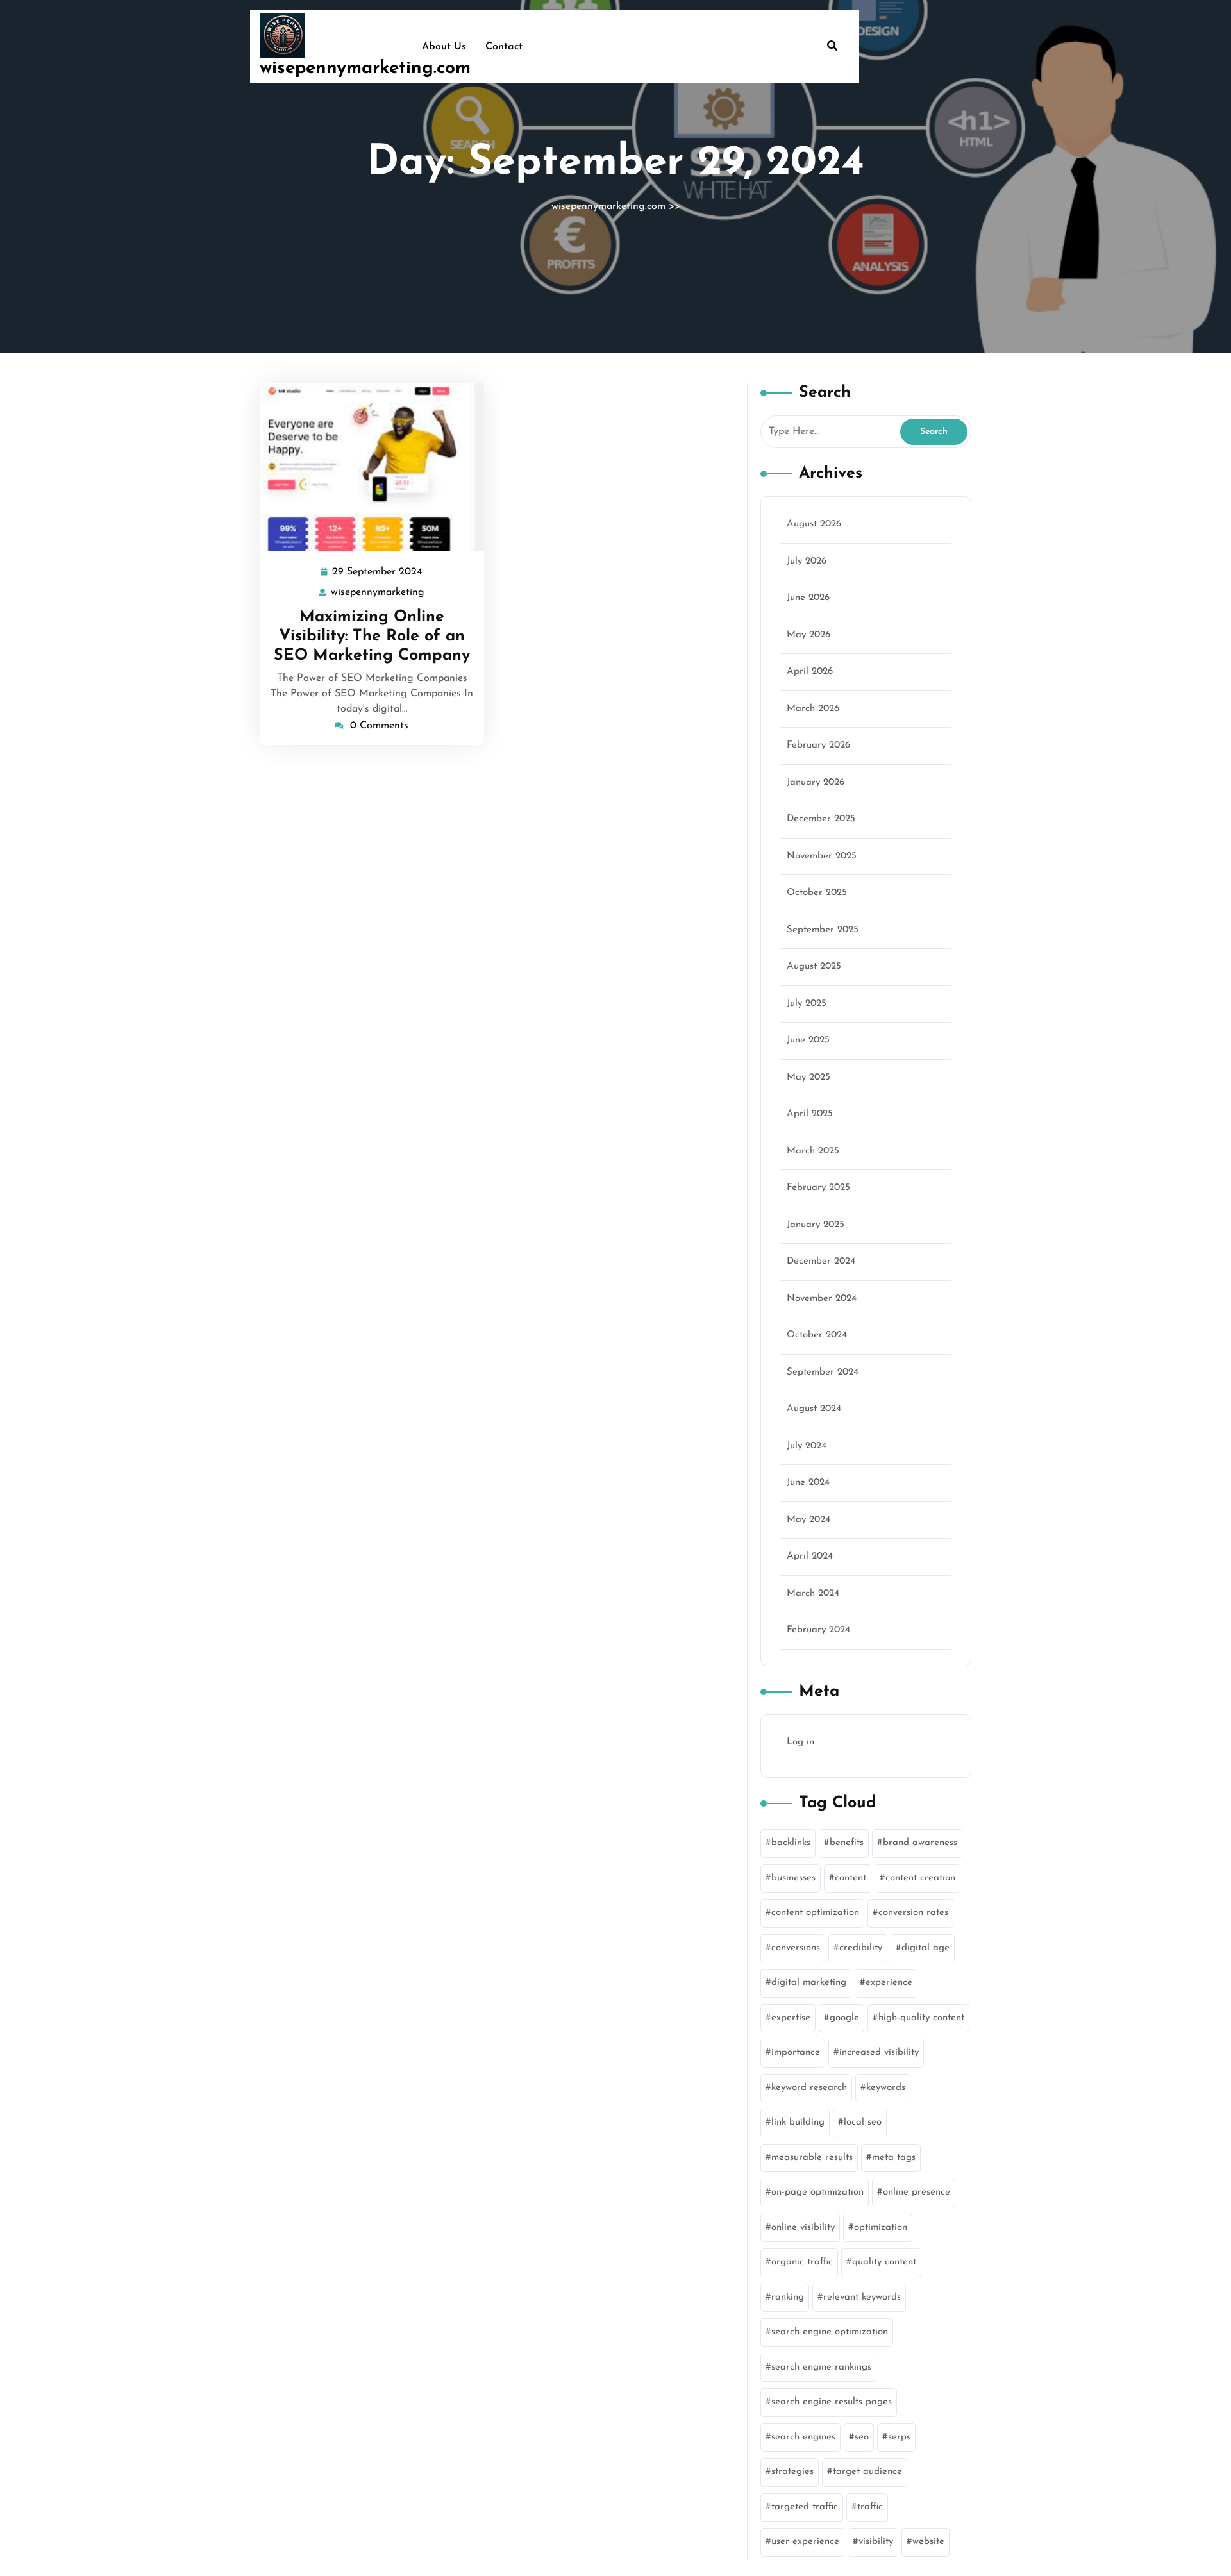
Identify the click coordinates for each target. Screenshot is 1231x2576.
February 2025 (818, 1188)
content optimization (815, 1913)
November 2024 (822, 1299)
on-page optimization (817, 2192)
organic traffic (802, 2262)
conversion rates (913, 1913)
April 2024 (810, 1556)
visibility (876, 2542)
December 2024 (821, 1261)
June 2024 (808, 1483)
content (850, 1878)
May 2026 (808, 635)
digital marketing (809, 1983)
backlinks (791, 1843)
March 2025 (813, 1151)
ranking (788, 2297)
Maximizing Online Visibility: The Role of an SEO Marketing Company (372, 636)
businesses (793, 1878)
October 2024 (817, 1335)
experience (889, 1983)
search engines (803, 2437)
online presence (917, 2192)
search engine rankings (821, 2367)
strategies (792, 2472)
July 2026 (807, 561)
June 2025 (808, 1040)
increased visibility (879, 2053)
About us (444, 47)
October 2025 (817, 893)
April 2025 (810, 1114)
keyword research (809, 2088)
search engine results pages (832, 2402)
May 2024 (808, 1520)
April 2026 (810, 672)
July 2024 (807, 1446)
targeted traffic (805, 2507)
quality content (884, 2262)
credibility (861, 1948)
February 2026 (818, 745)
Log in (800, 1742)
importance (796, 2053)
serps (899, 2437)
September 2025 (823, 930)
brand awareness (920, 1843)
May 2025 (808, 1077)
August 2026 (814, 524)
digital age (925, 1948)
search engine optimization (830, 2332)
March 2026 (813, 709)
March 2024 (813, 1593)
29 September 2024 (378, 574)
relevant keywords (862, 2297)
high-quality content (921, 2018)
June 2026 (808, 598)
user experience (805, 2542)
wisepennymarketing (378, 593)
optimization (881, 2228)
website (928, 2542)
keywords (886, 2088)
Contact (504, 47)
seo (862, 2437)
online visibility (803, 2228)
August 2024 (814, 1409)
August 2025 (814, 966)
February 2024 (818, 1630)
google (844, 2018)
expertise (791, 2018)
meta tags (894, 2158)
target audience (867, 2472)
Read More (367, 468)
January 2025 (816, 1225)
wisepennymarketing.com (365, 69)
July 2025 (807, 1004)
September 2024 (823, 1372)
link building (798, 2122)
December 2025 (821, 819)
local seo (863, 2122)
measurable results (812, 2158)
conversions (796, 1948)
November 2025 (822, 856)
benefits (847, 1843)
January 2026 (816, 782)
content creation (920, 1878)
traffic (870, 2507)
